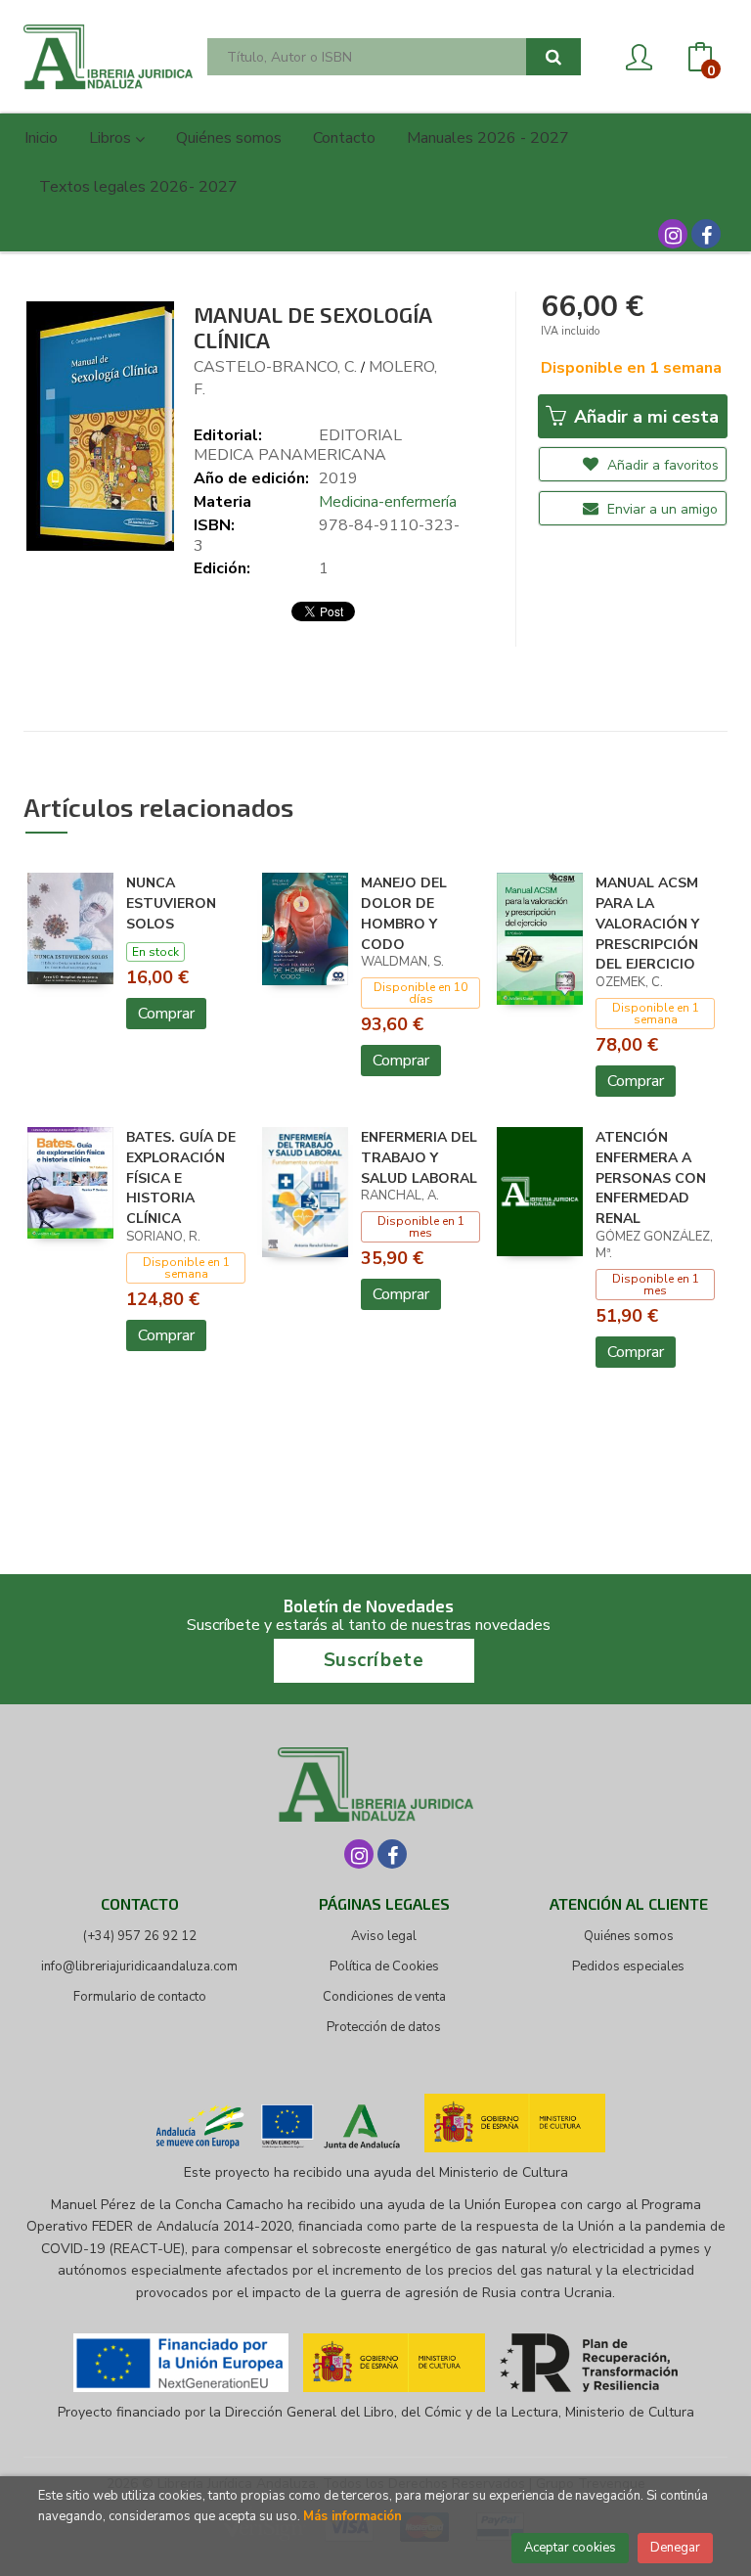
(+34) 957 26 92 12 (140, 1936)
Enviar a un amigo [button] (661, 509)
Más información (353, 2516)
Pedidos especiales (628, 1966)
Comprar (166, 1014)
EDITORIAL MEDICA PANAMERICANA (298, 446)
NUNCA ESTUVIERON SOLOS (171, 904)
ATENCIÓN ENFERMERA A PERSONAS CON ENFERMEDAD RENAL (651, 1178)
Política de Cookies (384, 1966)
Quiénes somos (629, 1936)
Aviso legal (384, 1936)
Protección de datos (384, 2027)
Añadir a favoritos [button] (661, 465)
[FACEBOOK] (706, 234)
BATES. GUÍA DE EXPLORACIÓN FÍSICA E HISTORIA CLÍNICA (181, 1178)
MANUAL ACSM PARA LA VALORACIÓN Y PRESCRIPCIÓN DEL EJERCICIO (647, 924)
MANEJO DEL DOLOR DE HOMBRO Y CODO (404, 913)
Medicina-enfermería (388, 502)
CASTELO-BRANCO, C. (275, 367)
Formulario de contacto (140, 1997)
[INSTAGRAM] (673, 234)
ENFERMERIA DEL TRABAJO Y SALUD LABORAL (419, 1158)
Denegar (675, 2548)
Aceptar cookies (570, 2548)
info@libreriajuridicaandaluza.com (139, 1966)
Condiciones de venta (384, 1997)
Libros (112, 138)
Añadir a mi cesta (644, 417)
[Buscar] (553, 57)
